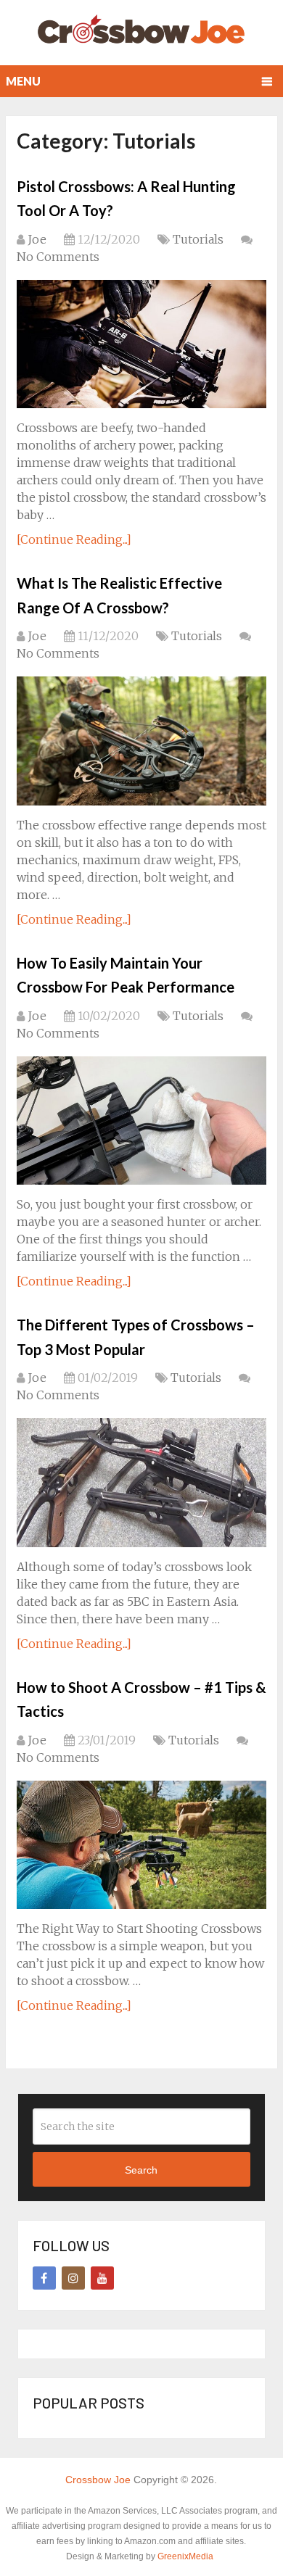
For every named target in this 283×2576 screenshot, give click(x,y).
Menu (23, 81)
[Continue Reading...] (74, 539)
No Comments (58, 257)
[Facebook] (44, 2278)
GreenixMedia (185, 2556)
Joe (37, 239)
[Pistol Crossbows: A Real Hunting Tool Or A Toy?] (141, 344)
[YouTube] (102, 2278)
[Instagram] (73, 2278)
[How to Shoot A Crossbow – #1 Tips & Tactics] (141, 1845)
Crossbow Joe (98, 2480)
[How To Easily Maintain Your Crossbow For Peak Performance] (141, 1121)
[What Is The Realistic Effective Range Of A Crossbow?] (141, 741)
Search (141, 2170)
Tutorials (198, 239)
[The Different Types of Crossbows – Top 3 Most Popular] (141, 1482)
